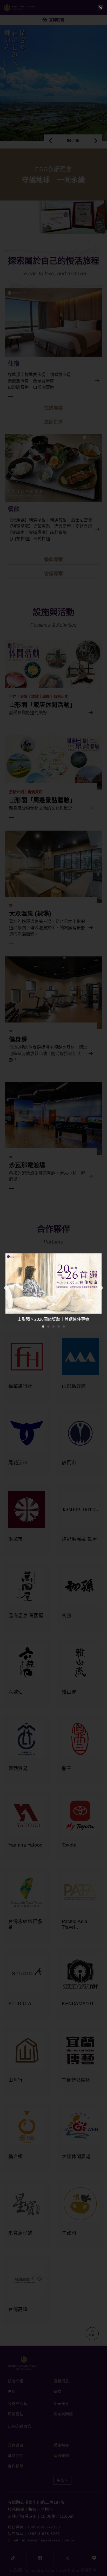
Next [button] (101, 1288)
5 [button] (64, 1326)
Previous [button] (6, 1288)
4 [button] (59, 1326)
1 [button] (43, 1326)
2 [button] (48, 1326)
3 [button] (53, 1326)
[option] (53, 1288)
